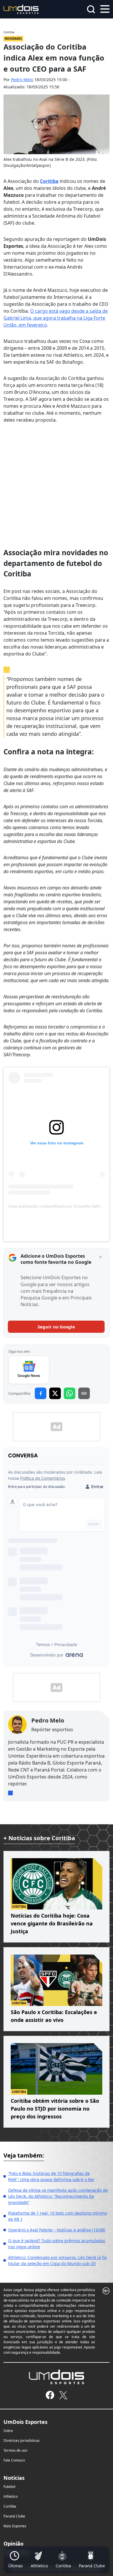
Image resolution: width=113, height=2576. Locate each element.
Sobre (8, 2431)
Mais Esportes (15, 2526)
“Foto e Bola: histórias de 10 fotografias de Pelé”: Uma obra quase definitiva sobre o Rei (51, 2176)
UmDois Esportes (25, 2422)
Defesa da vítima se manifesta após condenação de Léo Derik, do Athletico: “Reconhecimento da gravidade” (58, 2196)
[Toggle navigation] (105, 8)
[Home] (21, 9)
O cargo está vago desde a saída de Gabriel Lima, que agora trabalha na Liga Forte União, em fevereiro (56, 318)
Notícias (14, 2478)
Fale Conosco (14, 2460)
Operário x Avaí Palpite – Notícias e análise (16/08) (57, 2230)
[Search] (91, 9)
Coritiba (49, 181)
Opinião (13, 2544)
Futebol (9, 2487)
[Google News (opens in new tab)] (29, 1370)
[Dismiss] (101, 1257)
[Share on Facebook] (41, 1393)
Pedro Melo (22, 80)
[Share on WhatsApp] (70, 1393)
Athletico (11, 2496)
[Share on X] (55, 1393)
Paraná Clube (14, 2516)
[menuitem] (16, 2560)
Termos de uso (15, 2450)
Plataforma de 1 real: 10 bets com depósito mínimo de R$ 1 (58, 2216)
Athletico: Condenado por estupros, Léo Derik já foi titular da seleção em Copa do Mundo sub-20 (58, 2260)
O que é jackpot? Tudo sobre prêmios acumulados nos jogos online (57, 2244)
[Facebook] (50, 2395)
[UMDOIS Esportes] (57, 2377)
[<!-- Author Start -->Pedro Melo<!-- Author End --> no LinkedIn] (10, 1793)
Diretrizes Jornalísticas (22, 2441)
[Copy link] (84, 1393)
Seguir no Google (56, 1327)
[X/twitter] (63, 2395)
